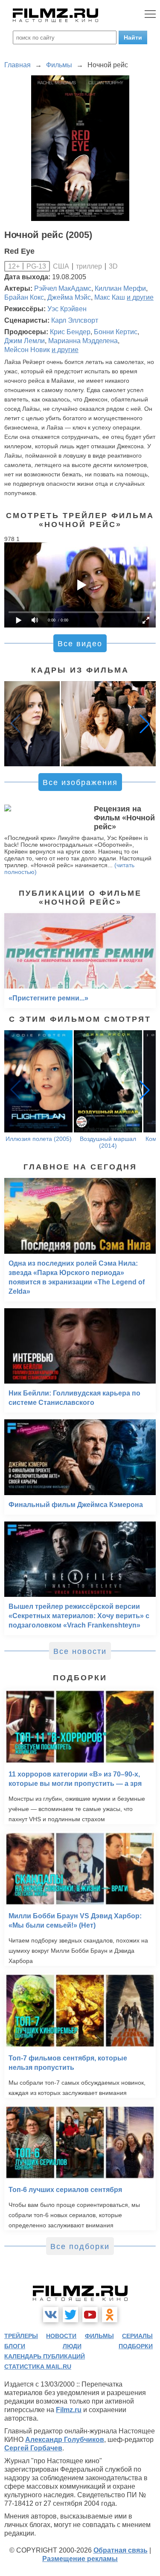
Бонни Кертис (116, 332)
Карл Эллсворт (75, 320)
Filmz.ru (69, 2410)
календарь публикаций (45, 2356)
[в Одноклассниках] (110, 2315)
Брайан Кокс (24, 297)
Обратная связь (121, 2550)
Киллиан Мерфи (120, 288)
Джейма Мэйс (69, 297)
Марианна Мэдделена (83, 341)
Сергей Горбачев (33, 2448)
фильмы (99, 2336)
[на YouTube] (90, 2315)
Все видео (80, 644)
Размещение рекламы (80, 2559)
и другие (140, 297)
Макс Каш (110, 297)
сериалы (137, 2336)
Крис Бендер (70, 332)
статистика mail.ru (38, 2367)
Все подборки (80, 2246)
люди (72, 2346)
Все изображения (80, 782)
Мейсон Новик (27, 350)
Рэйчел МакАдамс (63, 288)
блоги (15, 2346)
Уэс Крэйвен (67, 309)
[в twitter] (70, 2315)
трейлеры (21, 2336)
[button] (145, 724)
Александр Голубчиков (65, 2440)
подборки (136, 2346)
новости (61, 2336)
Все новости (80, 1651)
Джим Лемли (25, 341)
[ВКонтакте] (51, 2315)
